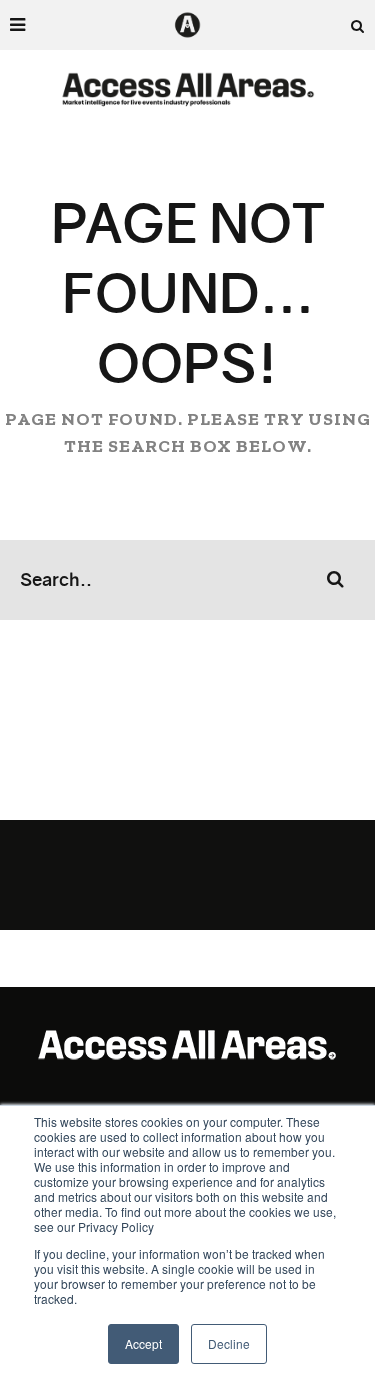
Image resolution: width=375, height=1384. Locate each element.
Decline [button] (229, 1343)
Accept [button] (143, 1343)
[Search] (358, 25)
